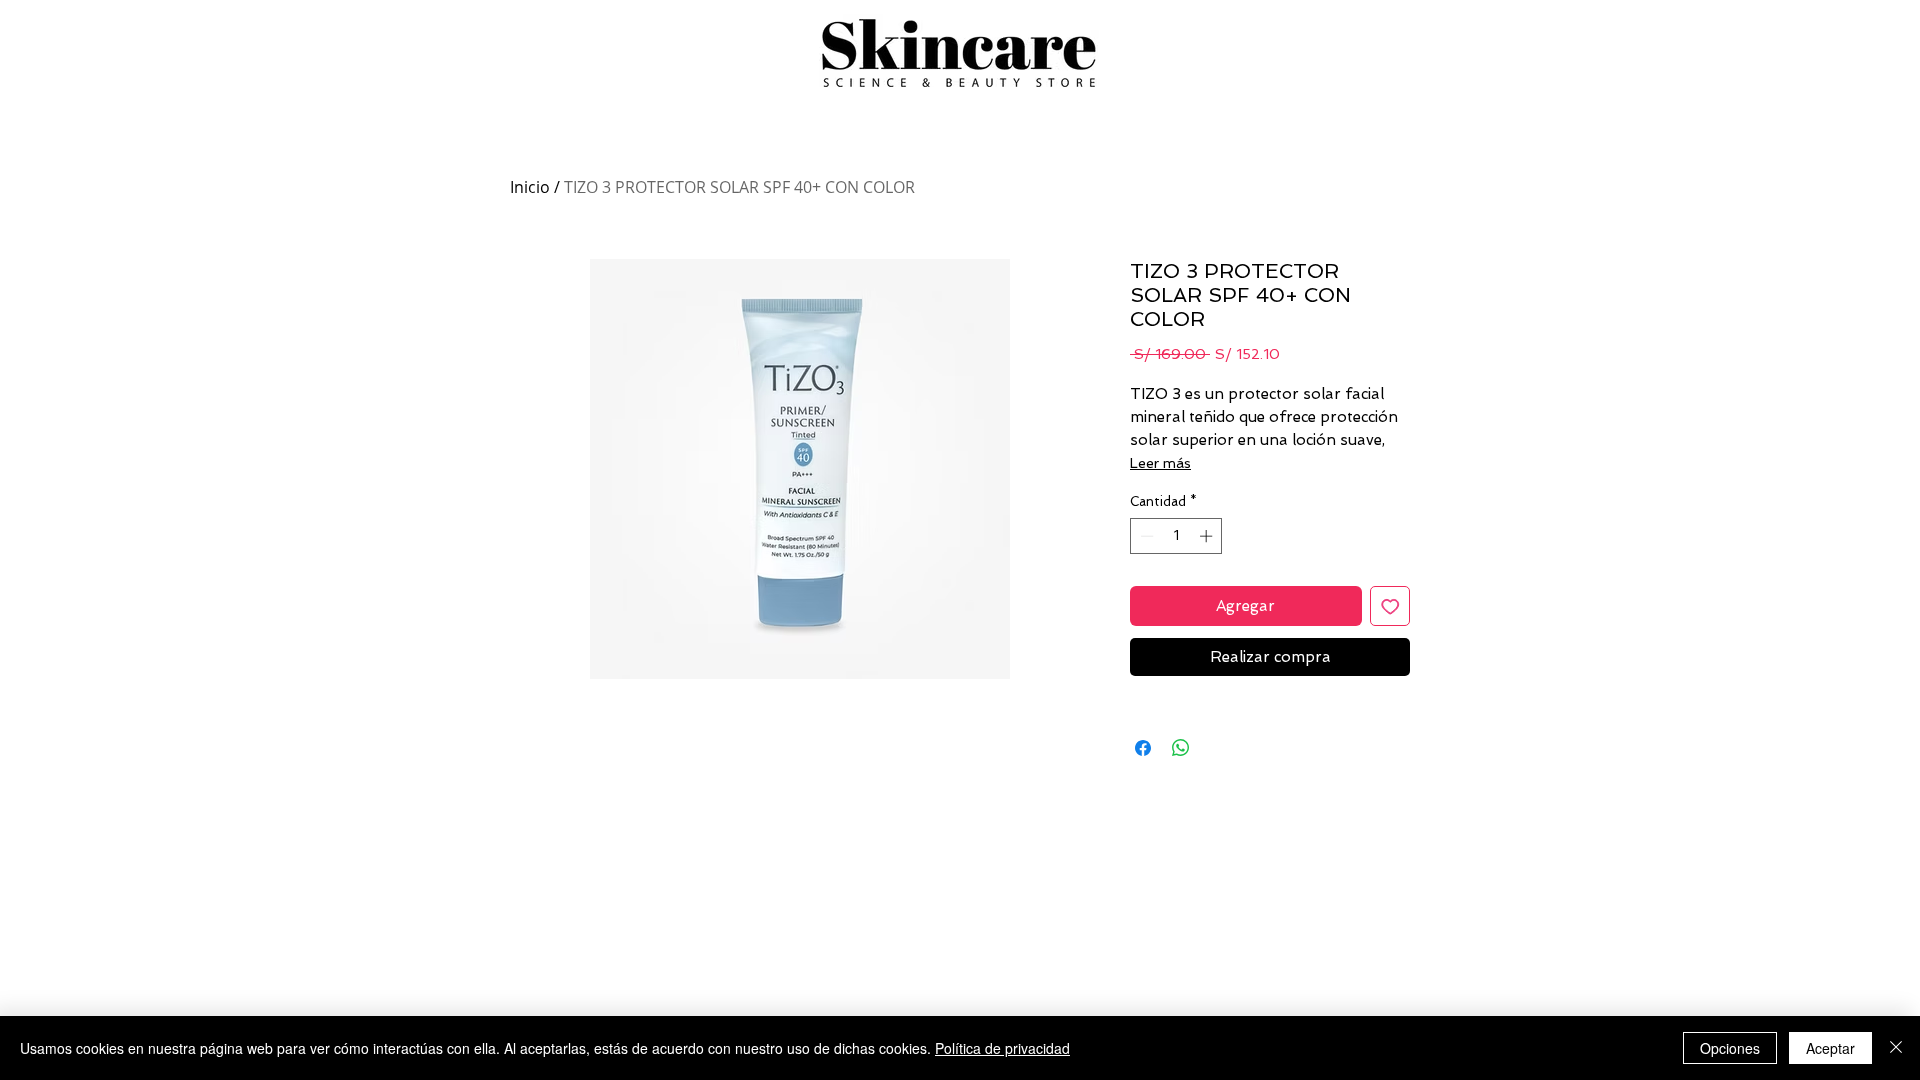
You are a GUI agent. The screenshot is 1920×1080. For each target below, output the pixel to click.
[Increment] (1208, 536)
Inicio (530, 187)
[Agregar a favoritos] (1390, 606)
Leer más (1160, 463)
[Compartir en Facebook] (1143, 748)
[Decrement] (1145, 536)
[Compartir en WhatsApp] (1181, 748)
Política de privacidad (1002, 1048)
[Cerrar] (1896, 1048)
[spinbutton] (1176, 536)
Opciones (1730, 1048)
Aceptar (1830, 1048)
